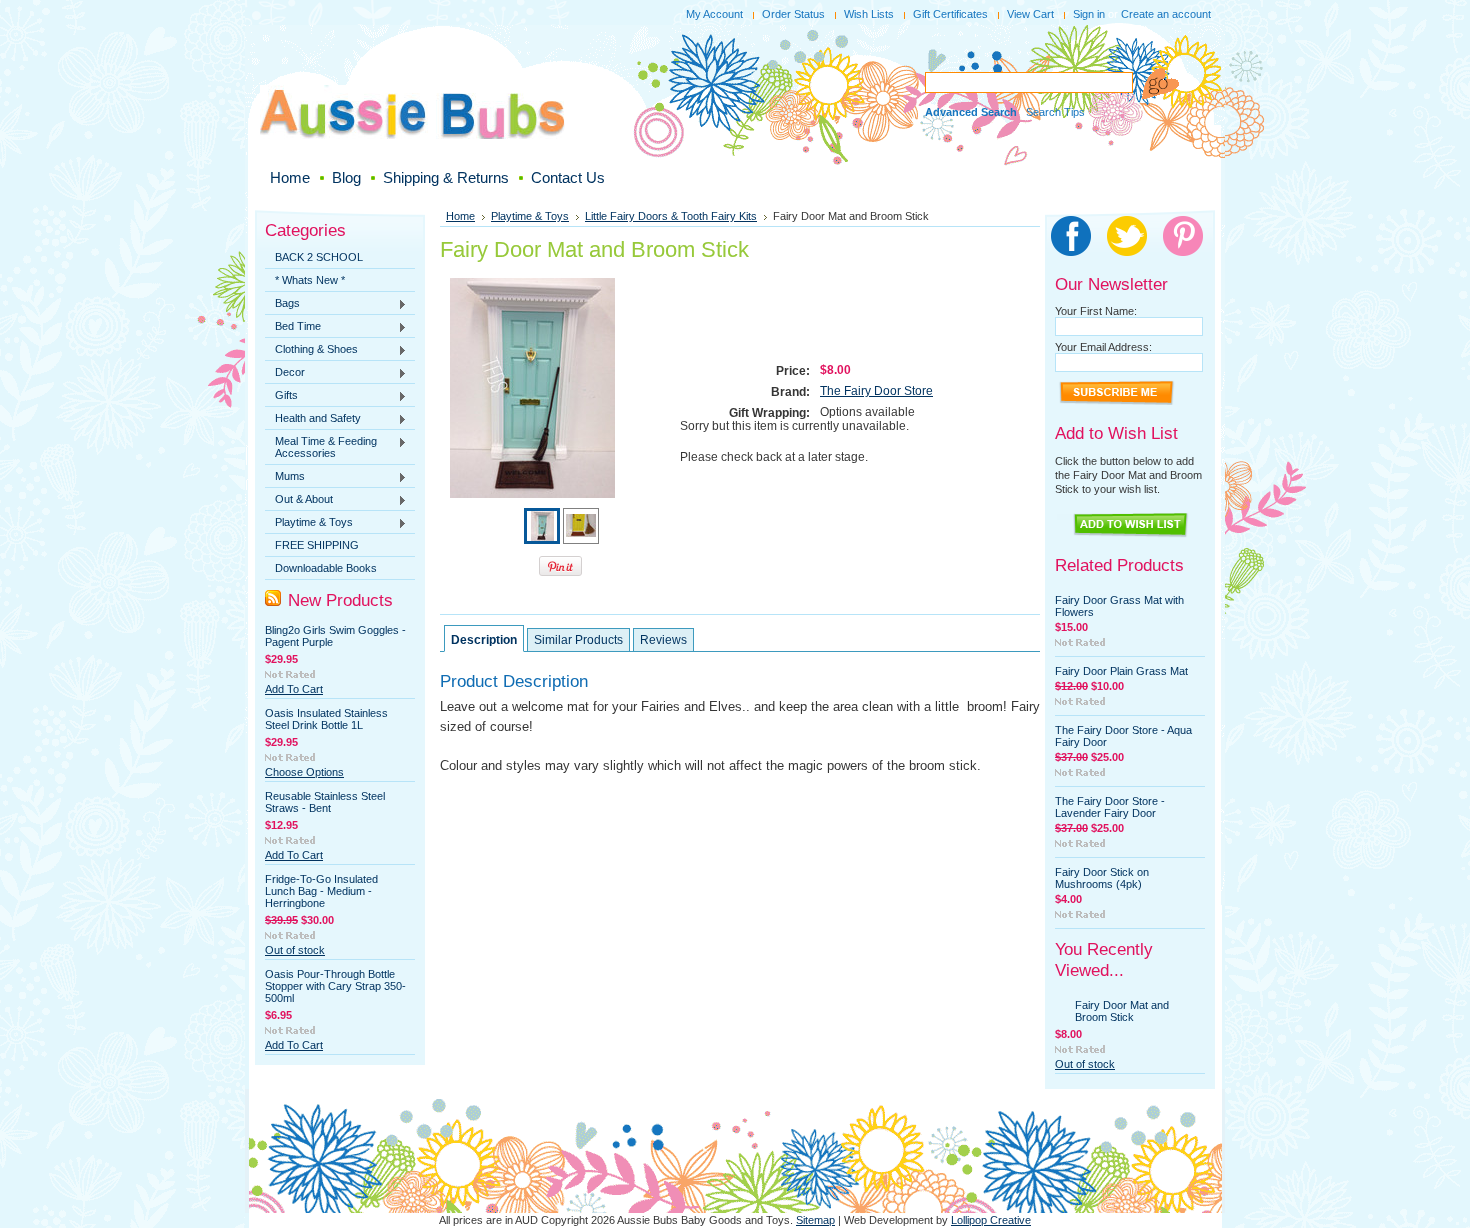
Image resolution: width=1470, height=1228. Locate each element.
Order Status (793, 14)
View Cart (1030, 14)
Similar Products (578, 640)
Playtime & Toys (309, 523)
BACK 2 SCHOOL (319, 257)
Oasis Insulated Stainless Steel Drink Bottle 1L (326, 719)
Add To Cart (294, 689)
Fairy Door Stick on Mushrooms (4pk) (1102, 878)
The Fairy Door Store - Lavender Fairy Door (1110, 807)
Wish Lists (869, 14)
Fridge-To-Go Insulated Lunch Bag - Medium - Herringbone (321, 891)
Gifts (281, 396)
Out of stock (295, 950)
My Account (714, 14)
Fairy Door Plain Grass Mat (1121, 671)
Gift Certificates (950, 14)
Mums (285, 477)
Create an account (1166, 14)
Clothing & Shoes (311, 350)
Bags (282, 304)
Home (460, 216)
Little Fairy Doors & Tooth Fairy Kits (671, 216)
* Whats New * (310, 280)
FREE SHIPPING (317, 545)
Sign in (1089, 14)
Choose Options (304, 772)
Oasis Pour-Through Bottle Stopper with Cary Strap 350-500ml (335, 986)
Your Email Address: (1103, 347)
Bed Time (293, 327)
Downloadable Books (326, 568)
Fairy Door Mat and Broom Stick (1122, 1011)
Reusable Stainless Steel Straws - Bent (325, 802)
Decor (285, 373)
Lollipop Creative (991, 1220)
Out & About (299, 500)
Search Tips (1055, 112)
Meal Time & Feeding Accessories (321, 447)
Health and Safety (313, 419)
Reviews (663, 640)
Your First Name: (1096, 311)
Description (484, 640)
